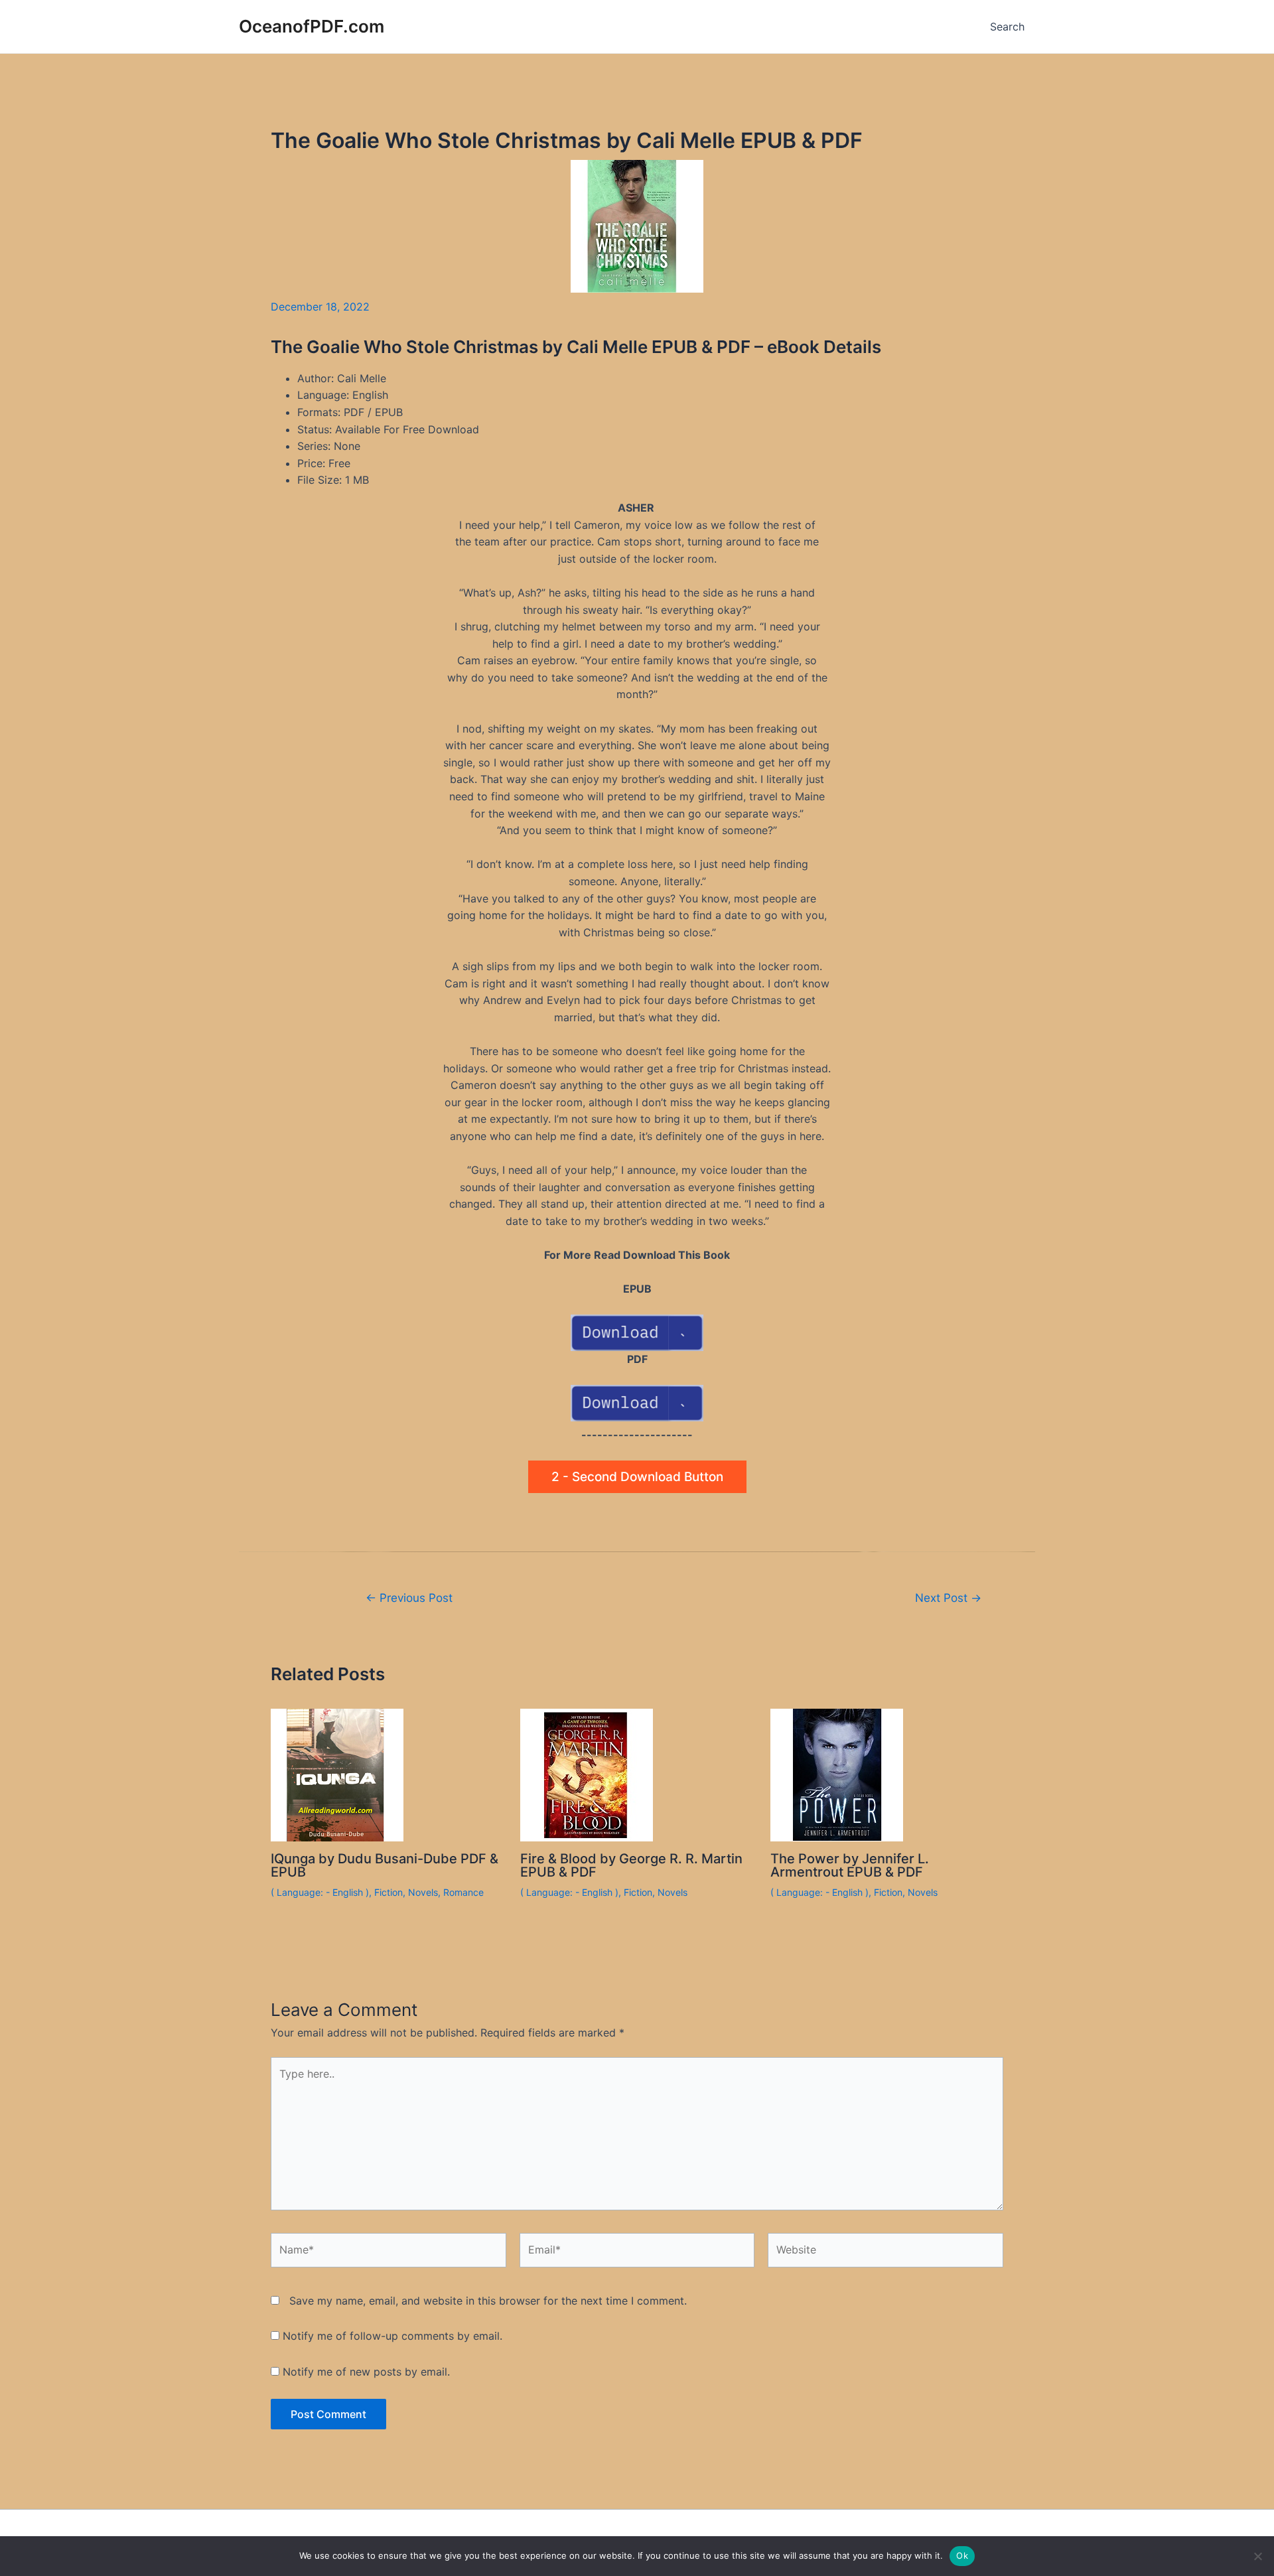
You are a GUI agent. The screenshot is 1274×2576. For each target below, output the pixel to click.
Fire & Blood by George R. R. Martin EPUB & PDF (631, 1865)
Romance (463, 1892)
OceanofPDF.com (312, 26)
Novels (423, 1892)
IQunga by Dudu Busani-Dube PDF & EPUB (385, 1865)
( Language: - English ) (320, 1892)
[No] (1257, 2556)
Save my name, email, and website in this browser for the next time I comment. (488, 2301)
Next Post (948, 1598)
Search (1007, 27)
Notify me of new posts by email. (366, 2372)
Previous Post (409, 1598)
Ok (962, 2555)
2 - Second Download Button (637, 1477)
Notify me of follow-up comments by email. (392, 2336)
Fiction (389, 1892)
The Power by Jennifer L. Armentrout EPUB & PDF (850, 1865)
